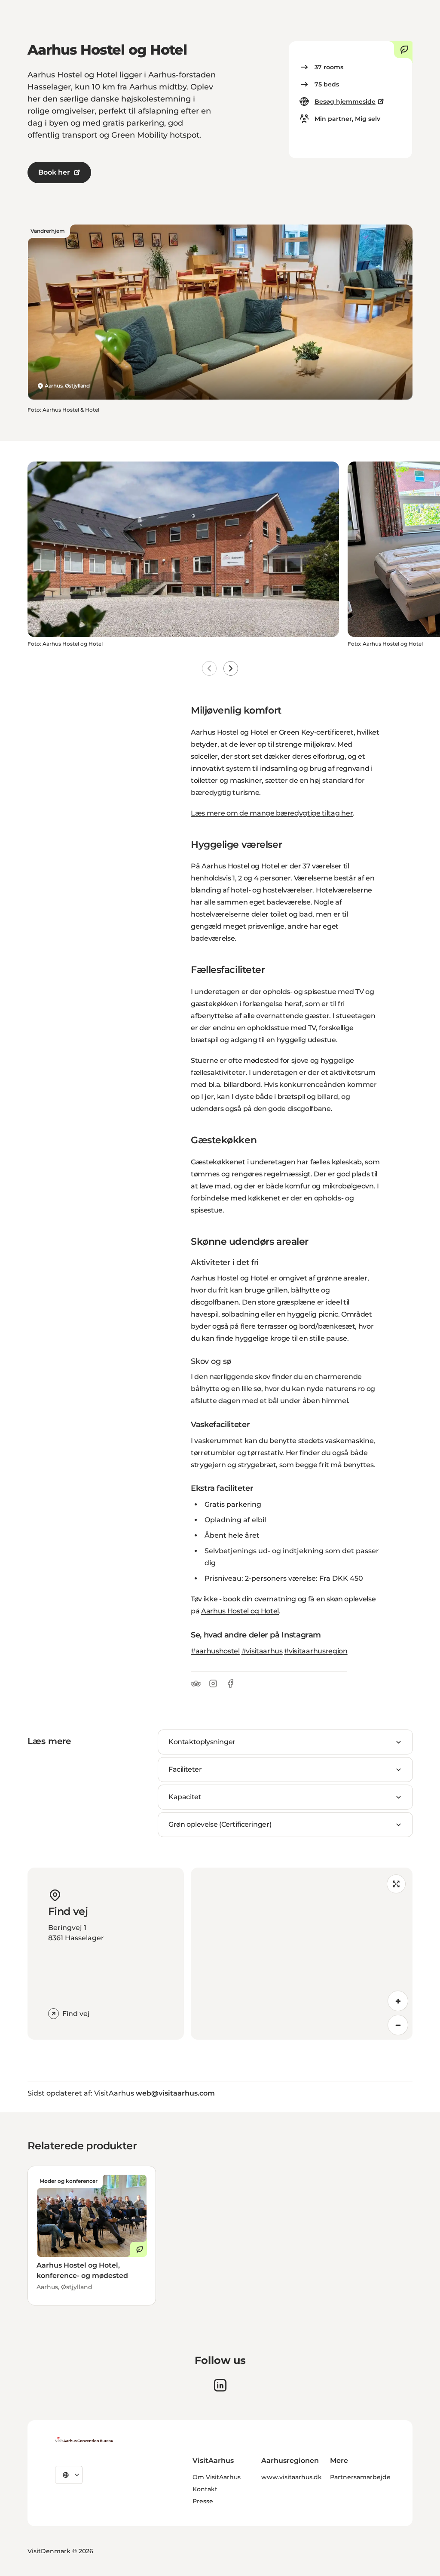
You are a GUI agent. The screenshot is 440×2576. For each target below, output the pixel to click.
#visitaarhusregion (316, 1651)
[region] (302, 1954)
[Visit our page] (220, 2385)
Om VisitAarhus (217, 2477)
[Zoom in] (398, 2001)
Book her (54, 172)
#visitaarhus (262, 1651)
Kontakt (205, 2489)
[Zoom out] (398, 2025)
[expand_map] (396, 1884)
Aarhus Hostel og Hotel (240, 1611)
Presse (203, 2501)
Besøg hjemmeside (345, 102)
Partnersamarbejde (360, 2477)
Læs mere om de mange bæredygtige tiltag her (272, 813)
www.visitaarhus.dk (292, 2477)
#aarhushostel (215, 1651)
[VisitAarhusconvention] (84, 2440)
